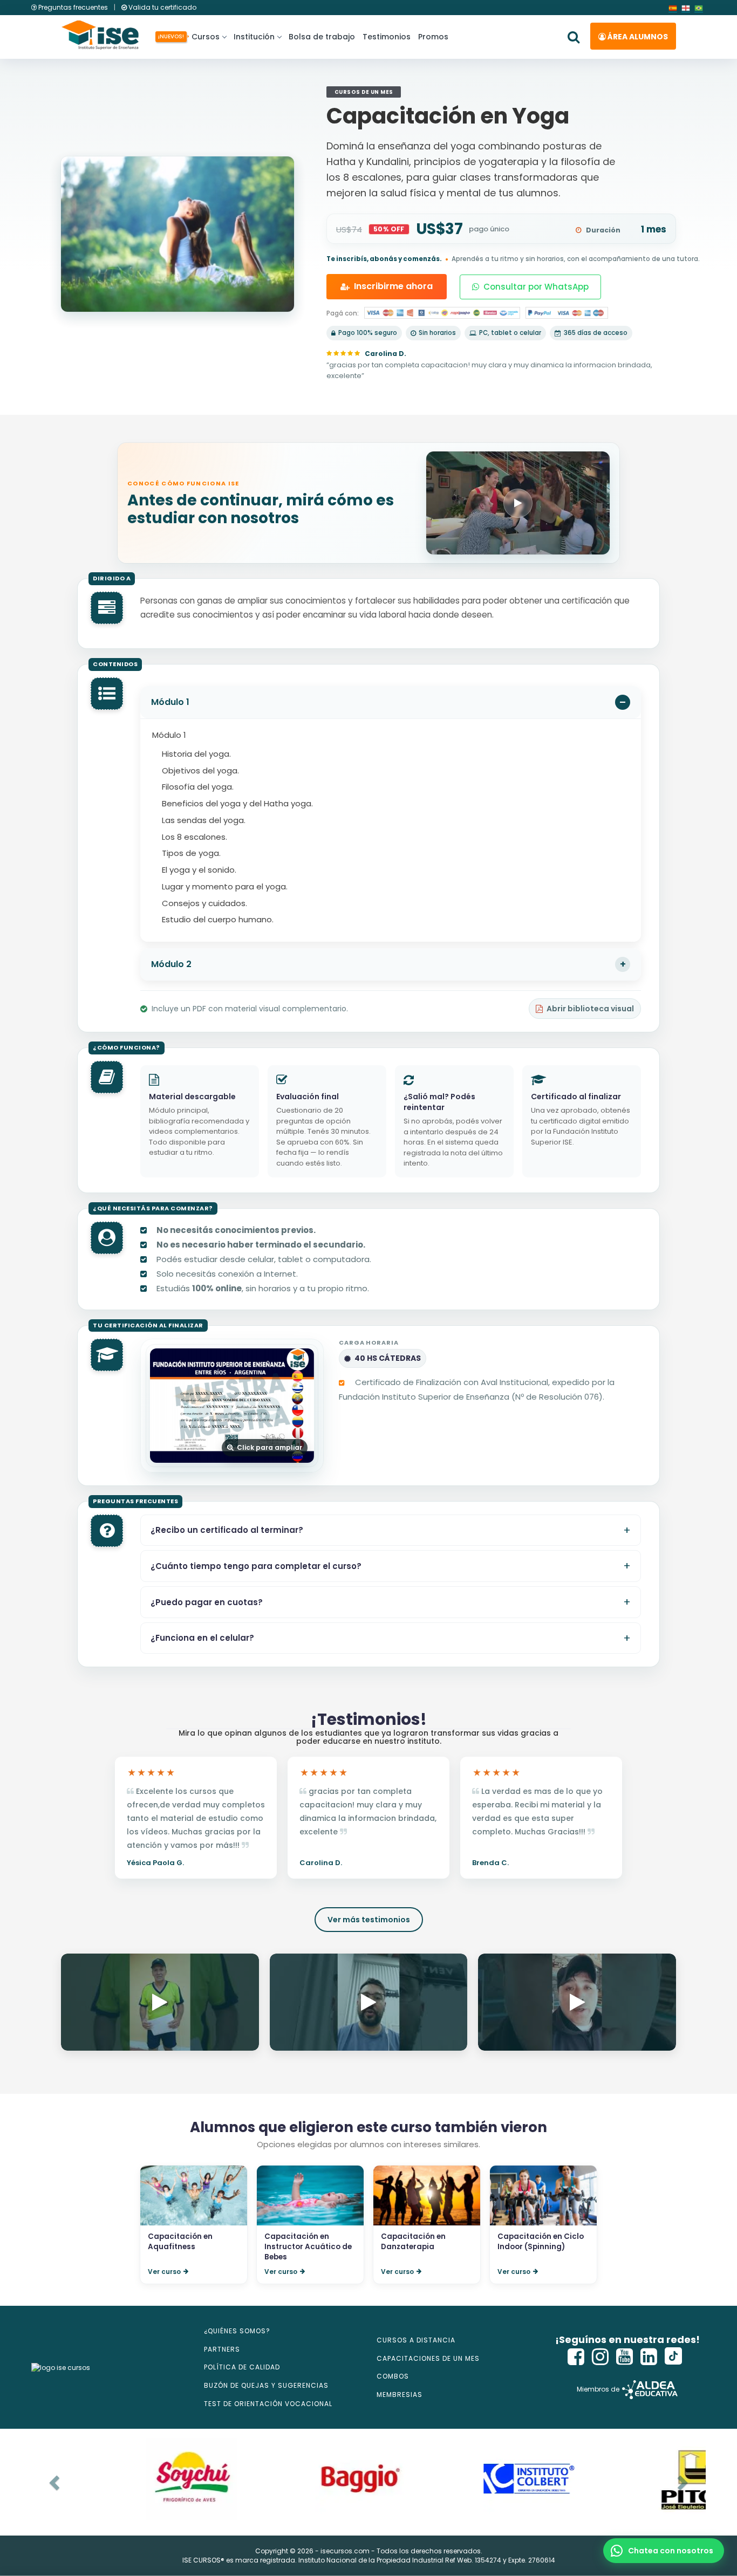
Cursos (204, 37)
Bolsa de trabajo (322, 37)
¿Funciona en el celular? (202, 1638)
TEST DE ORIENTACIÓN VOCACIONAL (268, 2404)
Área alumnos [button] (637, 37)
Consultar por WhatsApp (536, 287)
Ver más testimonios (369, 1920)
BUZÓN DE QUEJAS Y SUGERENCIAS (266, 2385)
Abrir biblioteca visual (590, 1009)
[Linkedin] (649, 2357)
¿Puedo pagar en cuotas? (207, 1602)
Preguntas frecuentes (73, 7)
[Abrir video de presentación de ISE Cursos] (518, 503)
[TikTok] (673, 2357)
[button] (664, 2551)
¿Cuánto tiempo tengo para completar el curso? (256, 1566)
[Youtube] (625, 2357)
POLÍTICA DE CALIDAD (242, 2367)
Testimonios (387, 37)
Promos (433, 37)
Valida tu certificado (162, 7)
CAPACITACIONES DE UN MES (428, 2358)
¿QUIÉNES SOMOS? (237, 2331)
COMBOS (393, 2376)
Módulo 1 (170, 702)
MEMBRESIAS (400, 2395)
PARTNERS (222, 2349)
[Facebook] (576, 2357)
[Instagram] (600, 2357)
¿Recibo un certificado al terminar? (227, 1530)
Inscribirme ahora (393, 286)
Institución (254, 37)
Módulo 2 (171, 964)
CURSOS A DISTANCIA (416, 2340)
